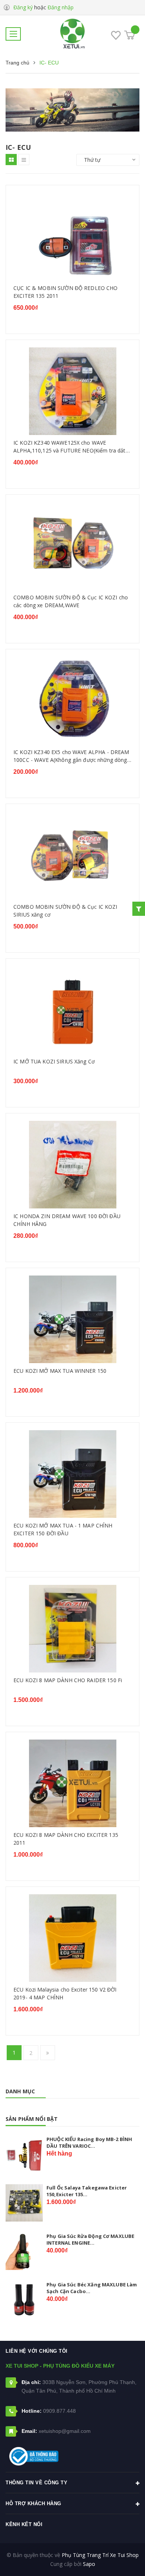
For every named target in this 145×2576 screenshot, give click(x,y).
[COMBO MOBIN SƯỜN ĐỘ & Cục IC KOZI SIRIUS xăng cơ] (72, 855)
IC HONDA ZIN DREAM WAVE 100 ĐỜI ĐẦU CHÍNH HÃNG (67, 1220)
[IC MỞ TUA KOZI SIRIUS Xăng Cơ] (72, 1010)
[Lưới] (11, 160)
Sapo (89, 2564)
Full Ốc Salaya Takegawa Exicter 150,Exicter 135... (87, 2191)
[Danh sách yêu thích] (116, 37)
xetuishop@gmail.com (65, 2431)
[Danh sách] (24, 160)
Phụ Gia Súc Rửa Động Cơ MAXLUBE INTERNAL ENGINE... (90, 2239)
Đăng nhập (61, 7)
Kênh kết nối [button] (24, 2524)
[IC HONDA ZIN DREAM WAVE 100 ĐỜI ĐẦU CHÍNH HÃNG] (72, 1165)
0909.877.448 (59, 2411)
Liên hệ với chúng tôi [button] (37, 2351)
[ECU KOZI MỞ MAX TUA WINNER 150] (72, 1319)
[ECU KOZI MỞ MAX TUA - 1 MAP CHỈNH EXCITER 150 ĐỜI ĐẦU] (72, 1474)
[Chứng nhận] (34, 2456)
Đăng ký (23, 7)
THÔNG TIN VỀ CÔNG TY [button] (36, 2483)
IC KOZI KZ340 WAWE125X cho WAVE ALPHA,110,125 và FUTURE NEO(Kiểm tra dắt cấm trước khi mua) (70, 447)
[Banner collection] (72, 110)
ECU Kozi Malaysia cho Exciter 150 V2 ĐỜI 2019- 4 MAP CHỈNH (65, 1994)
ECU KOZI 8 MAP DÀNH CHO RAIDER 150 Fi (68, 1680)
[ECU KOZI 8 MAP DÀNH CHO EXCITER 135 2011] (72, 1783)
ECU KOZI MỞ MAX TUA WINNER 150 (60, 1371)
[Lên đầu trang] (120, 2559)
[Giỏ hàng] (130, 35)
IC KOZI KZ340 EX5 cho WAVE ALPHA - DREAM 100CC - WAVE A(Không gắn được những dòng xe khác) (71, 756)
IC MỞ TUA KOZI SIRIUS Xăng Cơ (54, 1061)
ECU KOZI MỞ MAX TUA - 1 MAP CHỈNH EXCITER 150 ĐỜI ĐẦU (63, 1530)
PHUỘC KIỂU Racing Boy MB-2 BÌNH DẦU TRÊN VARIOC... (89, 2143)
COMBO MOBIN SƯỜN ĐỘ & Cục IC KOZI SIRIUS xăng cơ (65, 911)
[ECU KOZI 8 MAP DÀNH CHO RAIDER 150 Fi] (72, 1629)
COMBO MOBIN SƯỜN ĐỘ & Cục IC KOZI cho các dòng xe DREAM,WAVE (71, 601)
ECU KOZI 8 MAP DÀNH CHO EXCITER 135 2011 (66, 1839)
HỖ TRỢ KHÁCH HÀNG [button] (33, 2504)
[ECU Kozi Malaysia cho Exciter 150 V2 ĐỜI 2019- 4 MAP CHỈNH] (72, 1938)
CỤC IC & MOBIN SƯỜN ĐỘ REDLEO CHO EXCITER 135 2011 (66, 292)
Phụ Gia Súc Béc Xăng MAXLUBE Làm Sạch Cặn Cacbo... (92, 2288)
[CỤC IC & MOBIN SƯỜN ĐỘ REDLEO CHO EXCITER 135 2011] (72, 237)
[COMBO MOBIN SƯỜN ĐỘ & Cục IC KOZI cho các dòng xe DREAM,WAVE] (72, 546)
